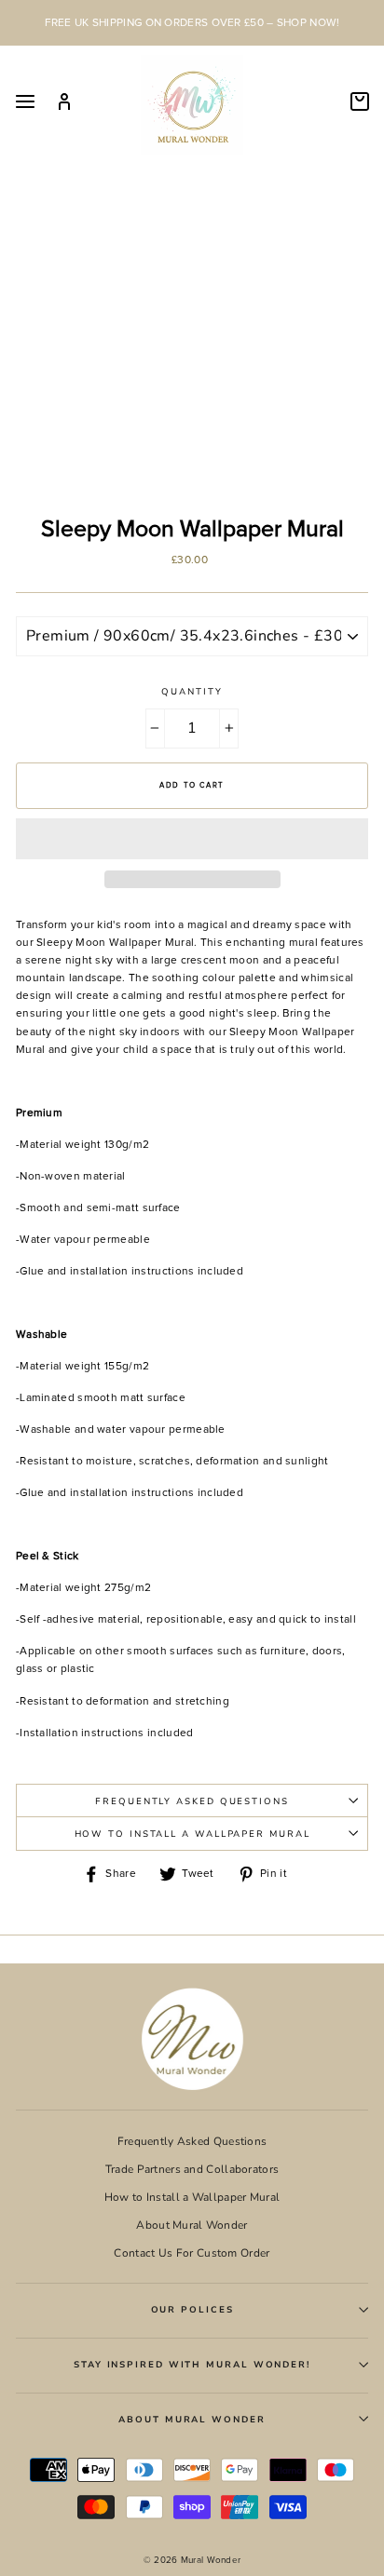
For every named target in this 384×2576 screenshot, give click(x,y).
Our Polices (192, 2309)
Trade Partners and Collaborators (192, 2169)
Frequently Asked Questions (192, 1801)
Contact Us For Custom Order (192, 2253)
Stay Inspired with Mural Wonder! (192, 2364)
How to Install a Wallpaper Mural (192, 1834)
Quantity (192, 691)
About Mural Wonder (192, 2225)
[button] (192, 839)
